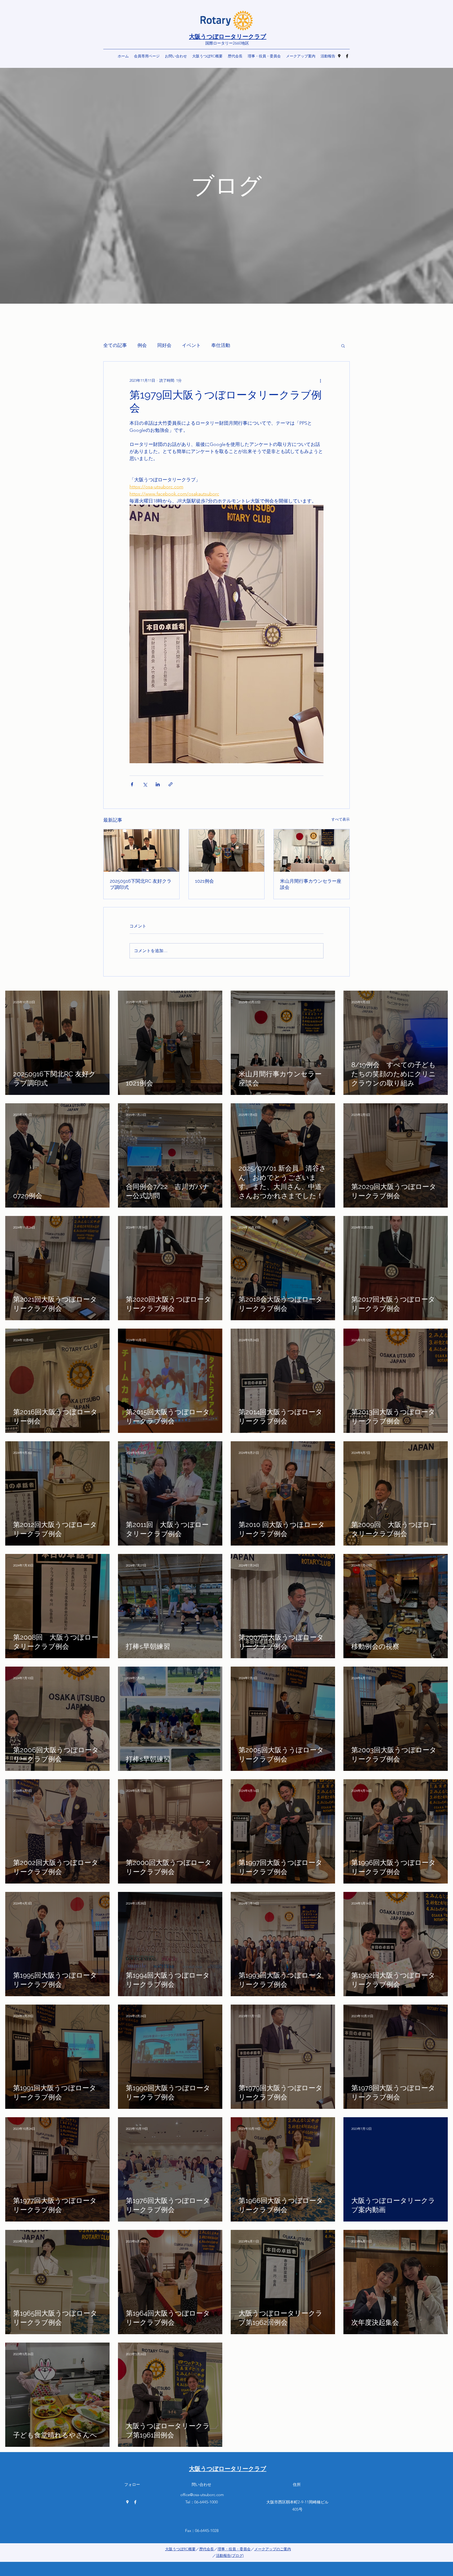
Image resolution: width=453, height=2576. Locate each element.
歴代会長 (207, 2549)
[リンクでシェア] (171, 784)
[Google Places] (339, 56)
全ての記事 (115, 345)
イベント (191, 345)
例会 (142, 345)
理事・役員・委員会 (234, 2549)
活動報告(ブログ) (230, 2556)
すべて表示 (341, 819)
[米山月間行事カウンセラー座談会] (312, 850)
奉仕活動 (221, 345)
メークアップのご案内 (273, 2549)
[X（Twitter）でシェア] (145, 784)
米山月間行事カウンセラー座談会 (311, 884)
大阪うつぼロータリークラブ (228, 36)
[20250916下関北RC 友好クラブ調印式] (141, 850)
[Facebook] (347, 56)
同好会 (164, 345)
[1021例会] (227, 850)
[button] (343, 346)
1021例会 (204, 881)
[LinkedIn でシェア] (158, 784)
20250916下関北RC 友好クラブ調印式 (141, 884)
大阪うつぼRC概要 (180, 2549)
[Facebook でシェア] (132, 784)
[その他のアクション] (320, 380)
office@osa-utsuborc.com (202, 2495)
